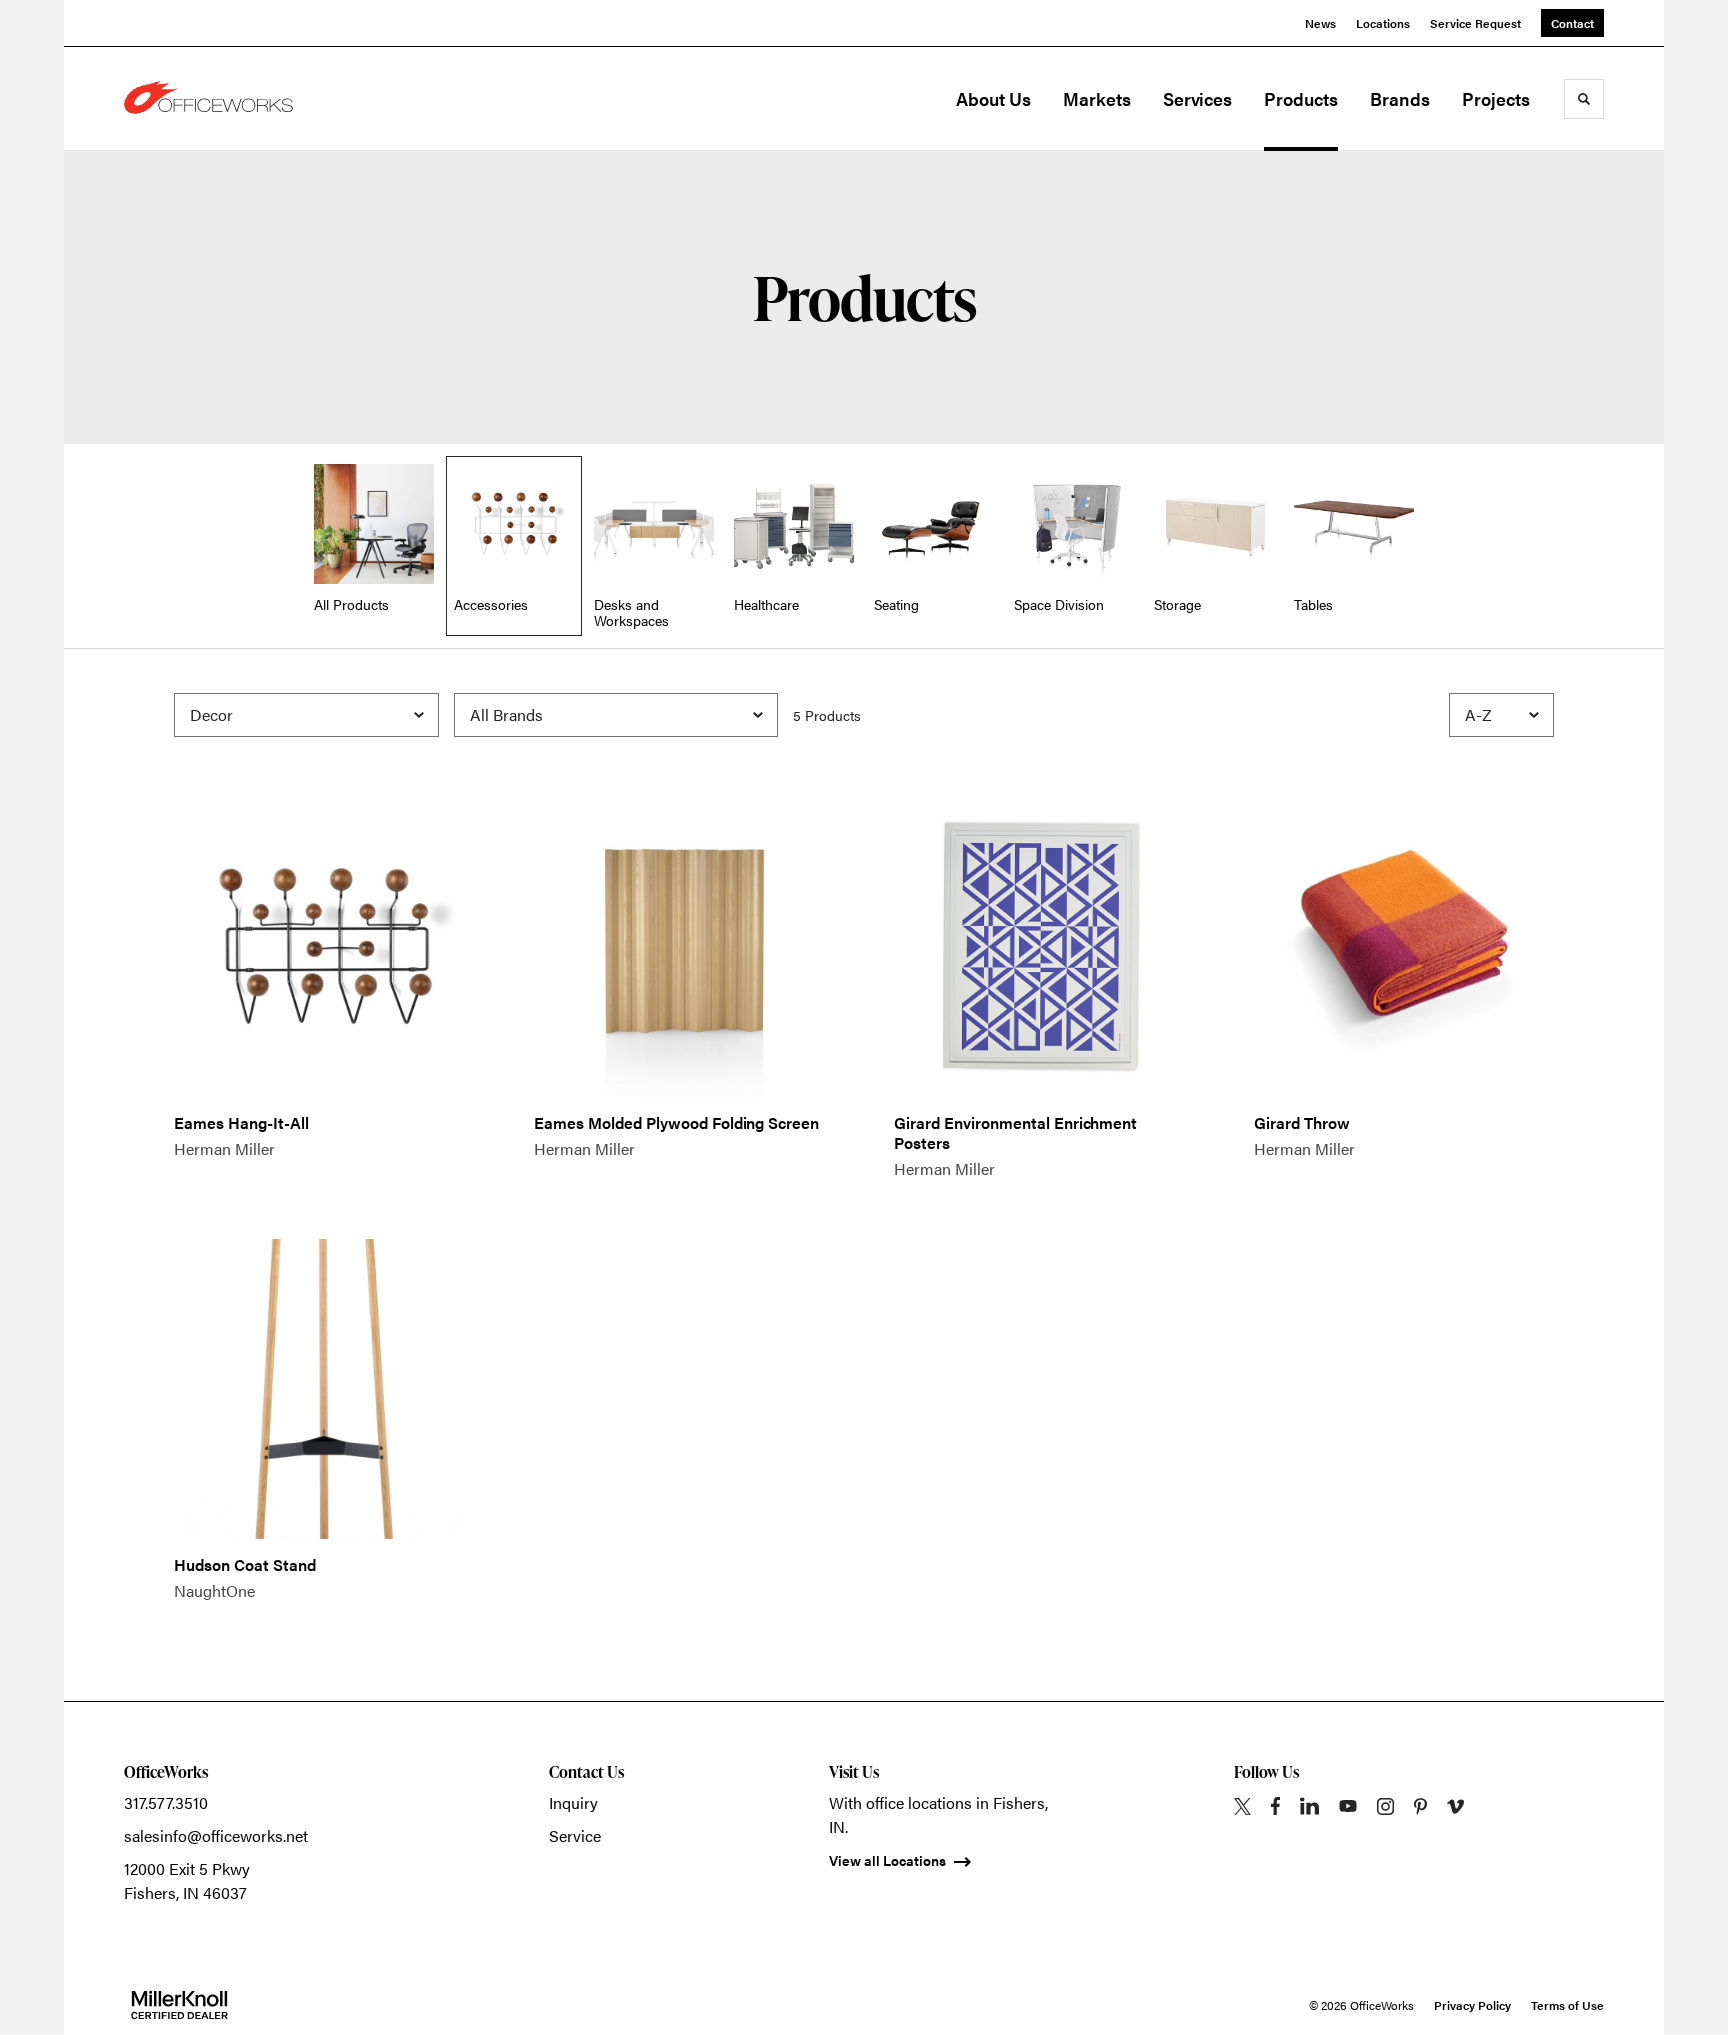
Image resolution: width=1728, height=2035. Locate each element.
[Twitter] (1242, 1806)
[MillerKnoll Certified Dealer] (179, 2005)
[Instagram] (1385, 1806)
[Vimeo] (1455, 1806)
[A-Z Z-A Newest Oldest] (1501, 715)
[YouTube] (1348, 1806)
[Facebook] (1275, 1806)
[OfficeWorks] (224, 99)
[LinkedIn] (1309, 1806)
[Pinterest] (1420, 1806)
